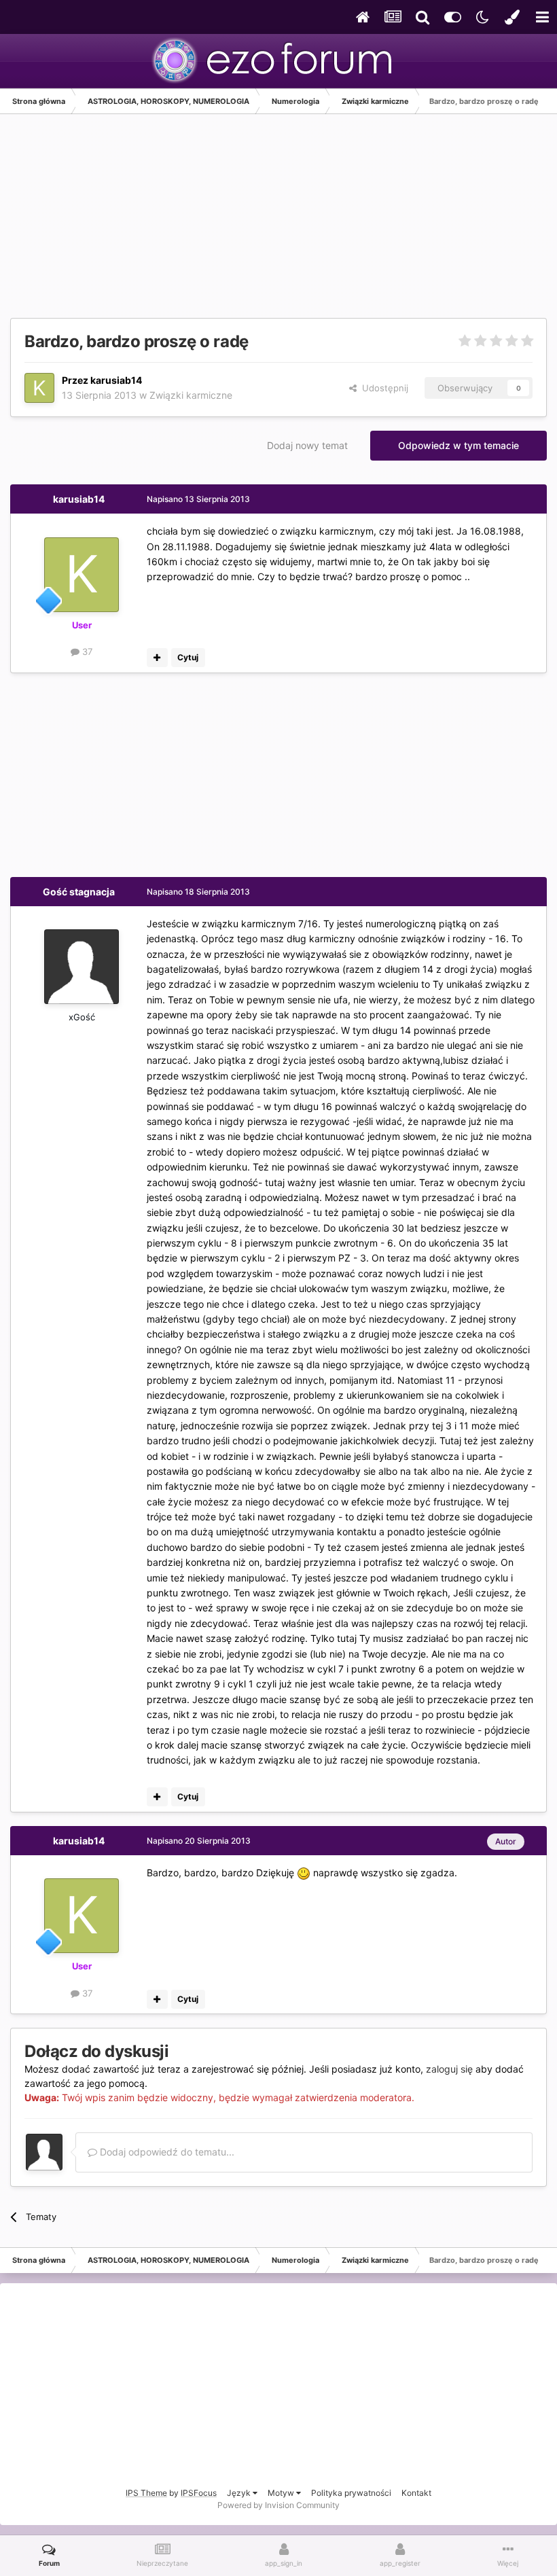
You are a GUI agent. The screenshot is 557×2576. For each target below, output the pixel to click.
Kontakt (416, 2493)
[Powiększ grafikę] (304, 1873)
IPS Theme (146, 2493)
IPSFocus (199, 2493)
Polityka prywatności (351, 2493)
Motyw (282, 2493)
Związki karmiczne (191, 395)
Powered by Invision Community (278, 2505)
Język (240, 2493)
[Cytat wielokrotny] (157, 658)
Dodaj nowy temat (307, 445)
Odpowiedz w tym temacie (459, 445)
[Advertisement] (169, 223)
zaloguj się (449, 2069)
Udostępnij (382, 388)
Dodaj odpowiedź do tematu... (166, 2152)
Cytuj (188, 657)
